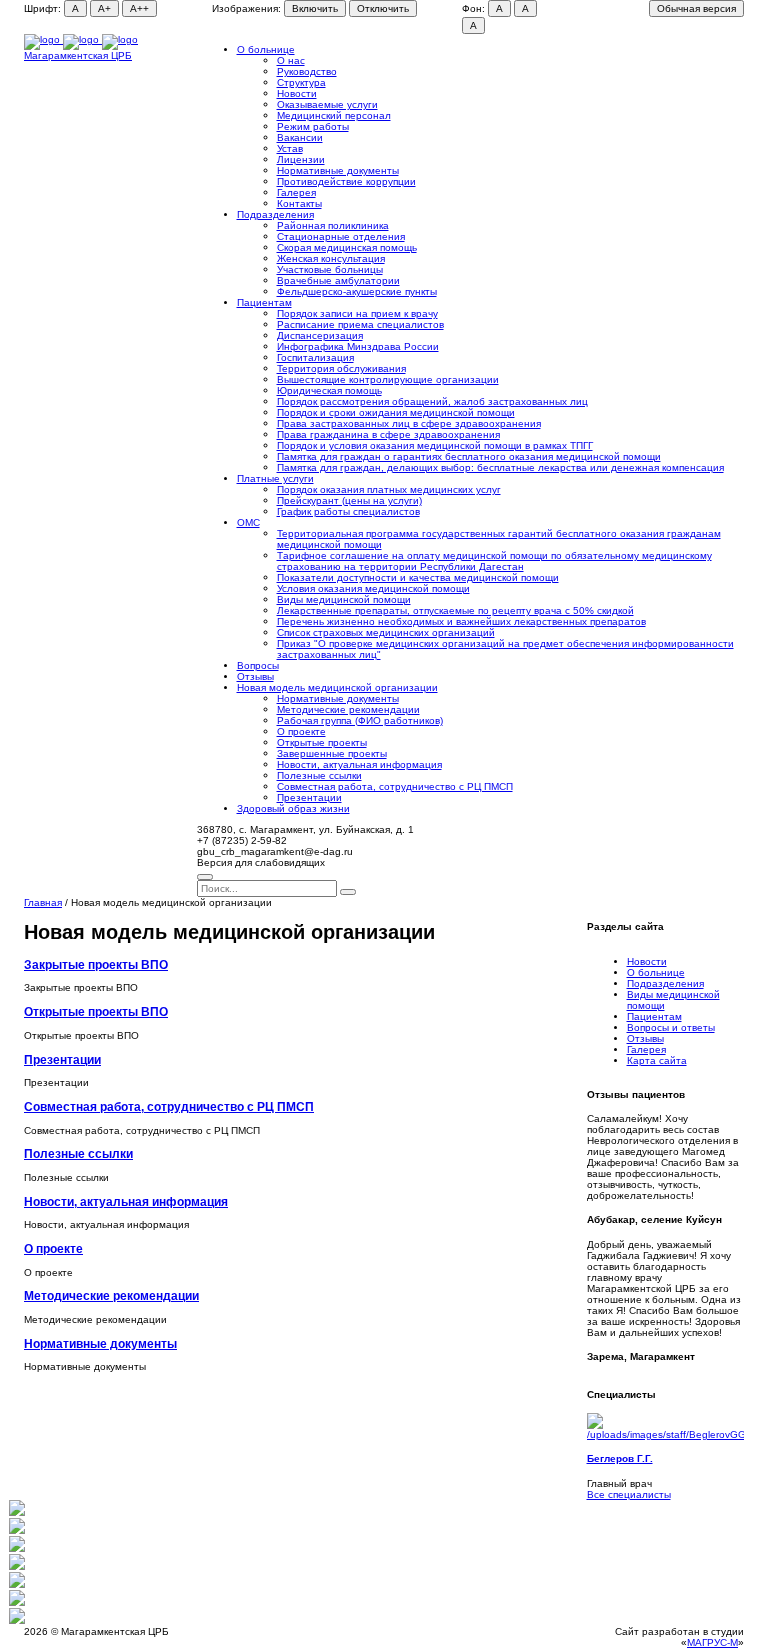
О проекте (301, 731)
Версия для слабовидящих (261, 862)
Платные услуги (275, 478)
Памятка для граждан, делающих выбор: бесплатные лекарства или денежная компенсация (500, 467)
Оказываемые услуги (327, 104)
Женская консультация (331, 258)
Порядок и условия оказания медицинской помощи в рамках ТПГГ (435, 445)
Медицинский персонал (334, 115)
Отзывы (255, 676)
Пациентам (264, 302)
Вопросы (258, 665)
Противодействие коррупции (346, 181)
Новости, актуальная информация (359, 764)
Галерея (296, 192)
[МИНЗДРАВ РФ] (17, 1566)
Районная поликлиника (333, 225)
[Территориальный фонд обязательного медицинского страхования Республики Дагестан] (17, 1584)
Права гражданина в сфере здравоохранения (388, 434)
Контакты (299, 203)
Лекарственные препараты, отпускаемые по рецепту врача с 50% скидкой (455, 610)
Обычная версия (696, 8)
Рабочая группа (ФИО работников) (360, 720)
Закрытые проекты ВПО (96, 964)
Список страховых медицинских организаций (386, 632)
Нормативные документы (338, 170)
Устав (290, 148)
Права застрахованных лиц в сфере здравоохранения (409, 423)
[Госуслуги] (17, 1602)
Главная (43, 902)
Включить (315, 8)
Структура (301, 82)
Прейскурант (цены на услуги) (349, 500)
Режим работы (313, 126)
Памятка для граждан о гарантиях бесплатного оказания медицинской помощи (469, 456)
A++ (139, 8)
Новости (297, 93)
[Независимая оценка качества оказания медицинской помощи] (17, 1512)
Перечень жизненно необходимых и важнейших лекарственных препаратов (461, 621)
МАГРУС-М (712, 1642)
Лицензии (301, 159)
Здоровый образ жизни (293, 808)
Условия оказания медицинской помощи (373, 588)
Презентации (309, 797)
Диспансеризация (320, 335)
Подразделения (275, 214)
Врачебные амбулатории (338, 280)
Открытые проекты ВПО (96, 1011)
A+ (104, 8)
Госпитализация (315, 357)
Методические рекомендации (348, 709)
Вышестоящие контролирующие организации (388, 379)
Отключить (383, 8)
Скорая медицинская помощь (347, 247)
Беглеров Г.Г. (620, 1458)
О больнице (266, 49)
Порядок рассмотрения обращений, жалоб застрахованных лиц (432, 401)
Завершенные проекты (332, 753)
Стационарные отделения (341, 236)
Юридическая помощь (329, 390)
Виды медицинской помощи (344, 599)
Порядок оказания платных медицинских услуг (389, 489)
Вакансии (300, 137)
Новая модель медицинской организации (337, 687)
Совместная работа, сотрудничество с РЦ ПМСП (395, 786)
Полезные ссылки (319, 775)
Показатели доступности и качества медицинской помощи (418, 577)
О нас (291, 60)
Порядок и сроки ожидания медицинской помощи (396, 412)
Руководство (307, 71)
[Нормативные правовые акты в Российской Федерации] (17, 1620)
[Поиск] (205, 877)
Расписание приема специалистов (360, 324)
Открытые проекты (322, 742)
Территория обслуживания (341, 368)
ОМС (248, 522)
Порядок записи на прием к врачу (357, 313)
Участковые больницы (330, 269)
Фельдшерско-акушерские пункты (357, 291)
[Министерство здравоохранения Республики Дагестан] (17, 1548)
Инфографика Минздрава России (358, 346)
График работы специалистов (348, 511)
